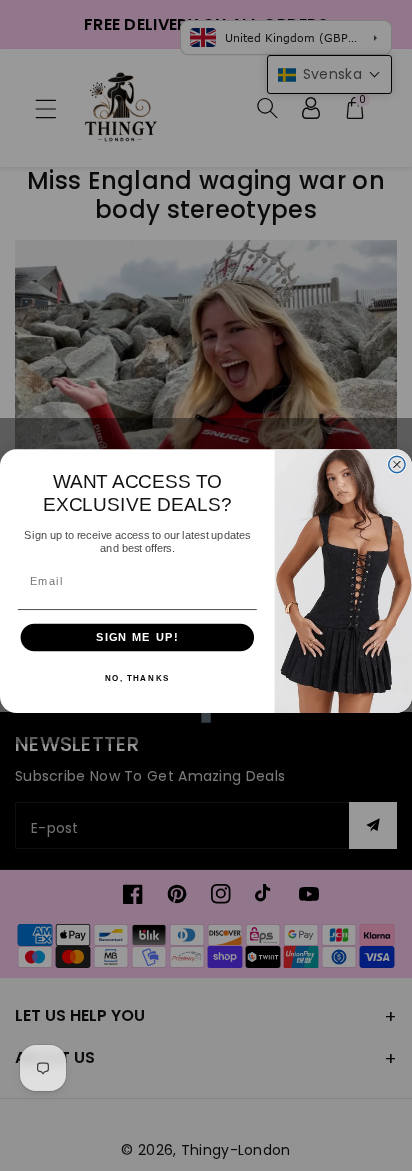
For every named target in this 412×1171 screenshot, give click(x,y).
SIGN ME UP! (137, 637)
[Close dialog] (397, 464)
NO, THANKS (137, 678)
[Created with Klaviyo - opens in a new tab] (206, 718)
